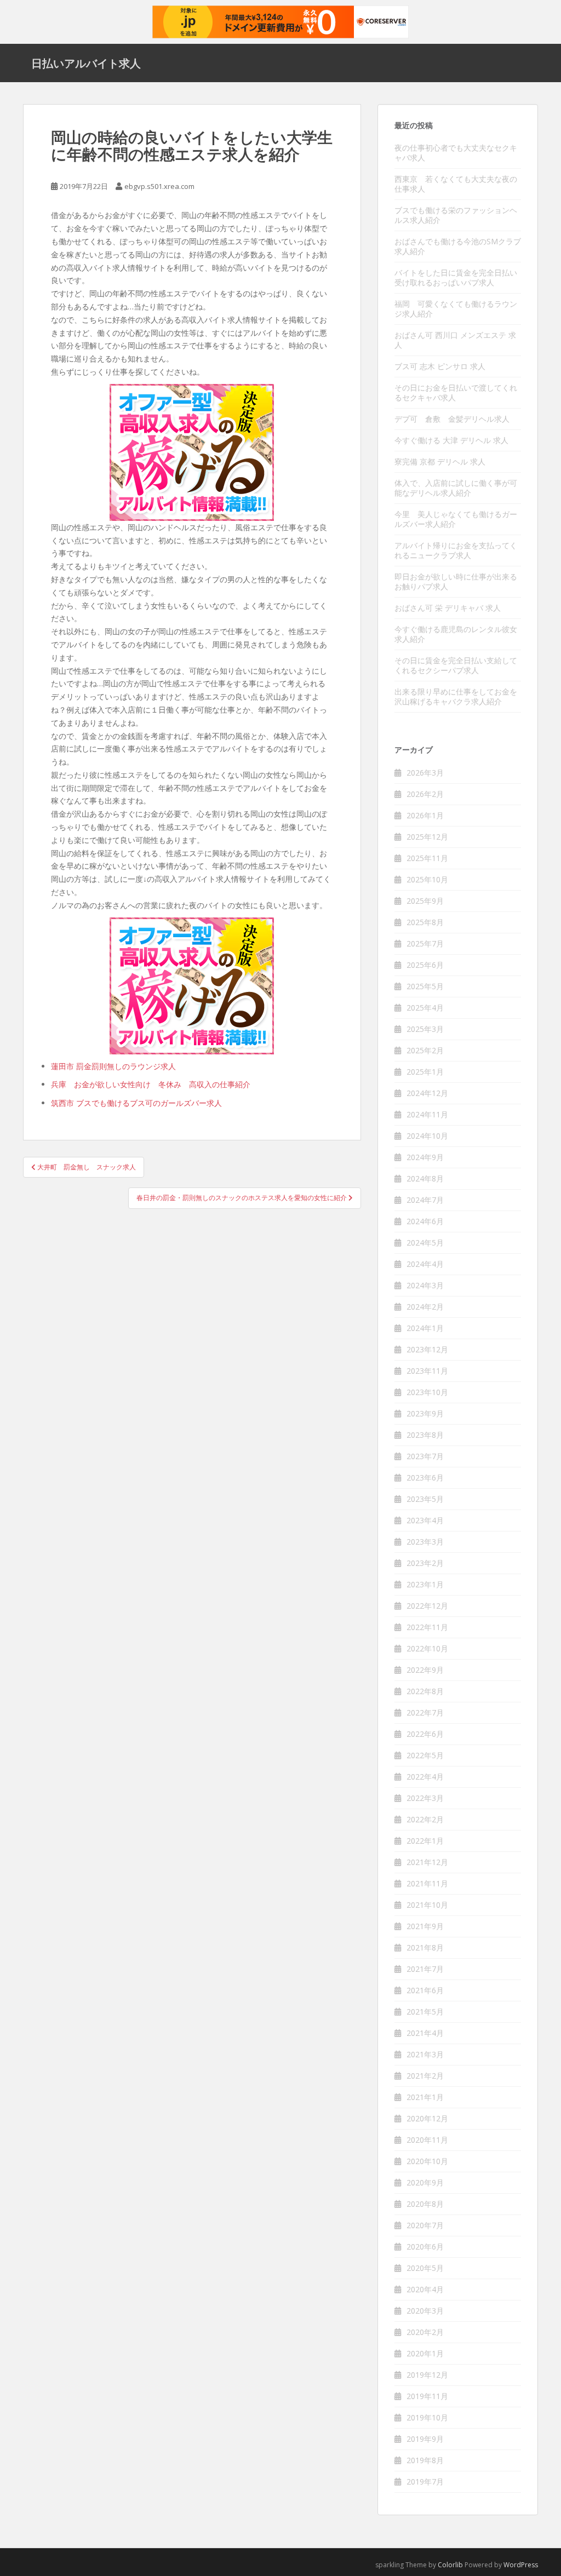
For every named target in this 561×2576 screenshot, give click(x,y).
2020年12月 (427, 2118)
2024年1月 (425, 1328)
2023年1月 (425, 1584)
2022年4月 (425, 1777)
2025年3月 (425, 1029)
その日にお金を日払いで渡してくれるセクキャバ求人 (456, 392)
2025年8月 (425, 922)
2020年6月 (425, 2247)
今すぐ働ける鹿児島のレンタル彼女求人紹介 (456, 634)
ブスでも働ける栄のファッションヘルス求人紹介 (456, 215)
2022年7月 (425, 1712)
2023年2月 (425, 1563)
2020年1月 (425, 2353)
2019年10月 (427, 2417)
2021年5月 (425, 2012)
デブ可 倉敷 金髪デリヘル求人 (452, 419)
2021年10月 (427, 1905)
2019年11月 (427, 2396)
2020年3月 (425, 2311)
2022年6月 (425, 1734)
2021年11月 (427, 1883)
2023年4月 (425, 1520)
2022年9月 (425, 1670)
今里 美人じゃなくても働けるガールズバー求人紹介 (456, 519)
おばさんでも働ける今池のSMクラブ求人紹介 (458, 246)
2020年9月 (425, 2182)
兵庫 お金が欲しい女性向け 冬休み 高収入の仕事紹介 (151, 1084)
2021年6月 (425, 1990)
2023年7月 (425, 1456)
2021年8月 (425, 1947)
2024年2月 (425, 1307)
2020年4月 (425, 2289)
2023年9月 (425, 1413)
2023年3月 (425, 1542)
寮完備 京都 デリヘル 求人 (440, 461)
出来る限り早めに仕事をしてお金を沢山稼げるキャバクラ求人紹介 (456, 696)
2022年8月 (425, 1691)
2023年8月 (425, 1435)
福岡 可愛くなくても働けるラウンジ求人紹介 (456, 309)
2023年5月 (425, 1499)
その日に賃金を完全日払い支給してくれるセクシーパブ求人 (456, 665)
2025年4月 (425, 1008)
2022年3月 (425, 1798)
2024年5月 (425, 1243)
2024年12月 (427, 1093)
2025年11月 (427, 858)
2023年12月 (427, 1349)
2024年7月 (425, 1200)
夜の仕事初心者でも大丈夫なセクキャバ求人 (456, 153)
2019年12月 (427, 2375)
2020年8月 (425, 2204)
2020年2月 (425, 2332)
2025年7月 (425, 943)
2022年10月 (427, 1648)
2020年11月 (427, 2140)
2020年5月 (425, 2268)
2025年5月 (425, 986)
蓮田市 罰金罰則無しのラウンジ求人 (113, 1066)
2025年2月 (425, 1050)
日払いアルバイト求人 (86, 63)
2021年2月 (425, 2076)
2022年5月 (425, 1755)
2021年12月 (427, 1862)
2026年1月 (425, 815)
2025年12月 (427, 837)
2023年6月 (425, 1478)
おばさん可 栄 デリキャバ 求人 (448, 608)
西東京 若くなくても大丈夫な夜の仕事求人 (456, 184)
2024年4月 (425, 1264)
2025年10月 (427, 879)
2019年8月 (425, 2460)
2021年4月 (425, 2033)
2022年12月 (427, 1606)
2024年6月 (425, 1221)
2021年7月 (425, 1969)
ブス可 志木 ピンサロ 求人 (440, 366)
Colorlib (450, 2565)
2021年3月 (425, 2054)
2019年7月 (425, 2482)
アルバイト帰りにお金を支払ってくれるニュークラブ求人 (456, 550)
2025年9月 (425, 901)
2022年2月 (425, 1819)
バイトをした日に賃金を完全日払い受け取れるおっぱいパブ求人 (456, 277)
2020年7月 (425, 2225)
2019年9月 (425, 2439)
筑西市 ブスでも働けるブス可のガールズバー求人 (136, 1103)
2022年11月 (427, 1627)
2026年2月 (425, 794)
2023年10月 (427, 1392)
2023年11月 (427, 1371)
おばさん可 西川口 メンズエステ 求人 (455, 340)
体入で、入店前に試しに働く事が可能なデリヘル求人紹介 (456, 488)
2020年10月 (427, 2161)
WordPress (521, 2565)
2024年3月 (425, 1285)
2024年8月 (425, 1178)
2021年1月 (425, 2097)
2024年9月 (425, 1157)
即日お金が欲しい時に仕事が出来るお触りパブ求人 (456, 581)
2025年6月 (425, 965)
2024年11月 (427, 1114)
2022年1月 (425, 1841)
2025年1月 (425, 1072)
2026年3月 (425, 773)
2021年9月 (425, 1926)
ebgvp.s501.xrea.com (159, 186)
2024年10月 (427, 1136)
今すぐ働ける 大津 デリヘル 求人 (451, 440)
